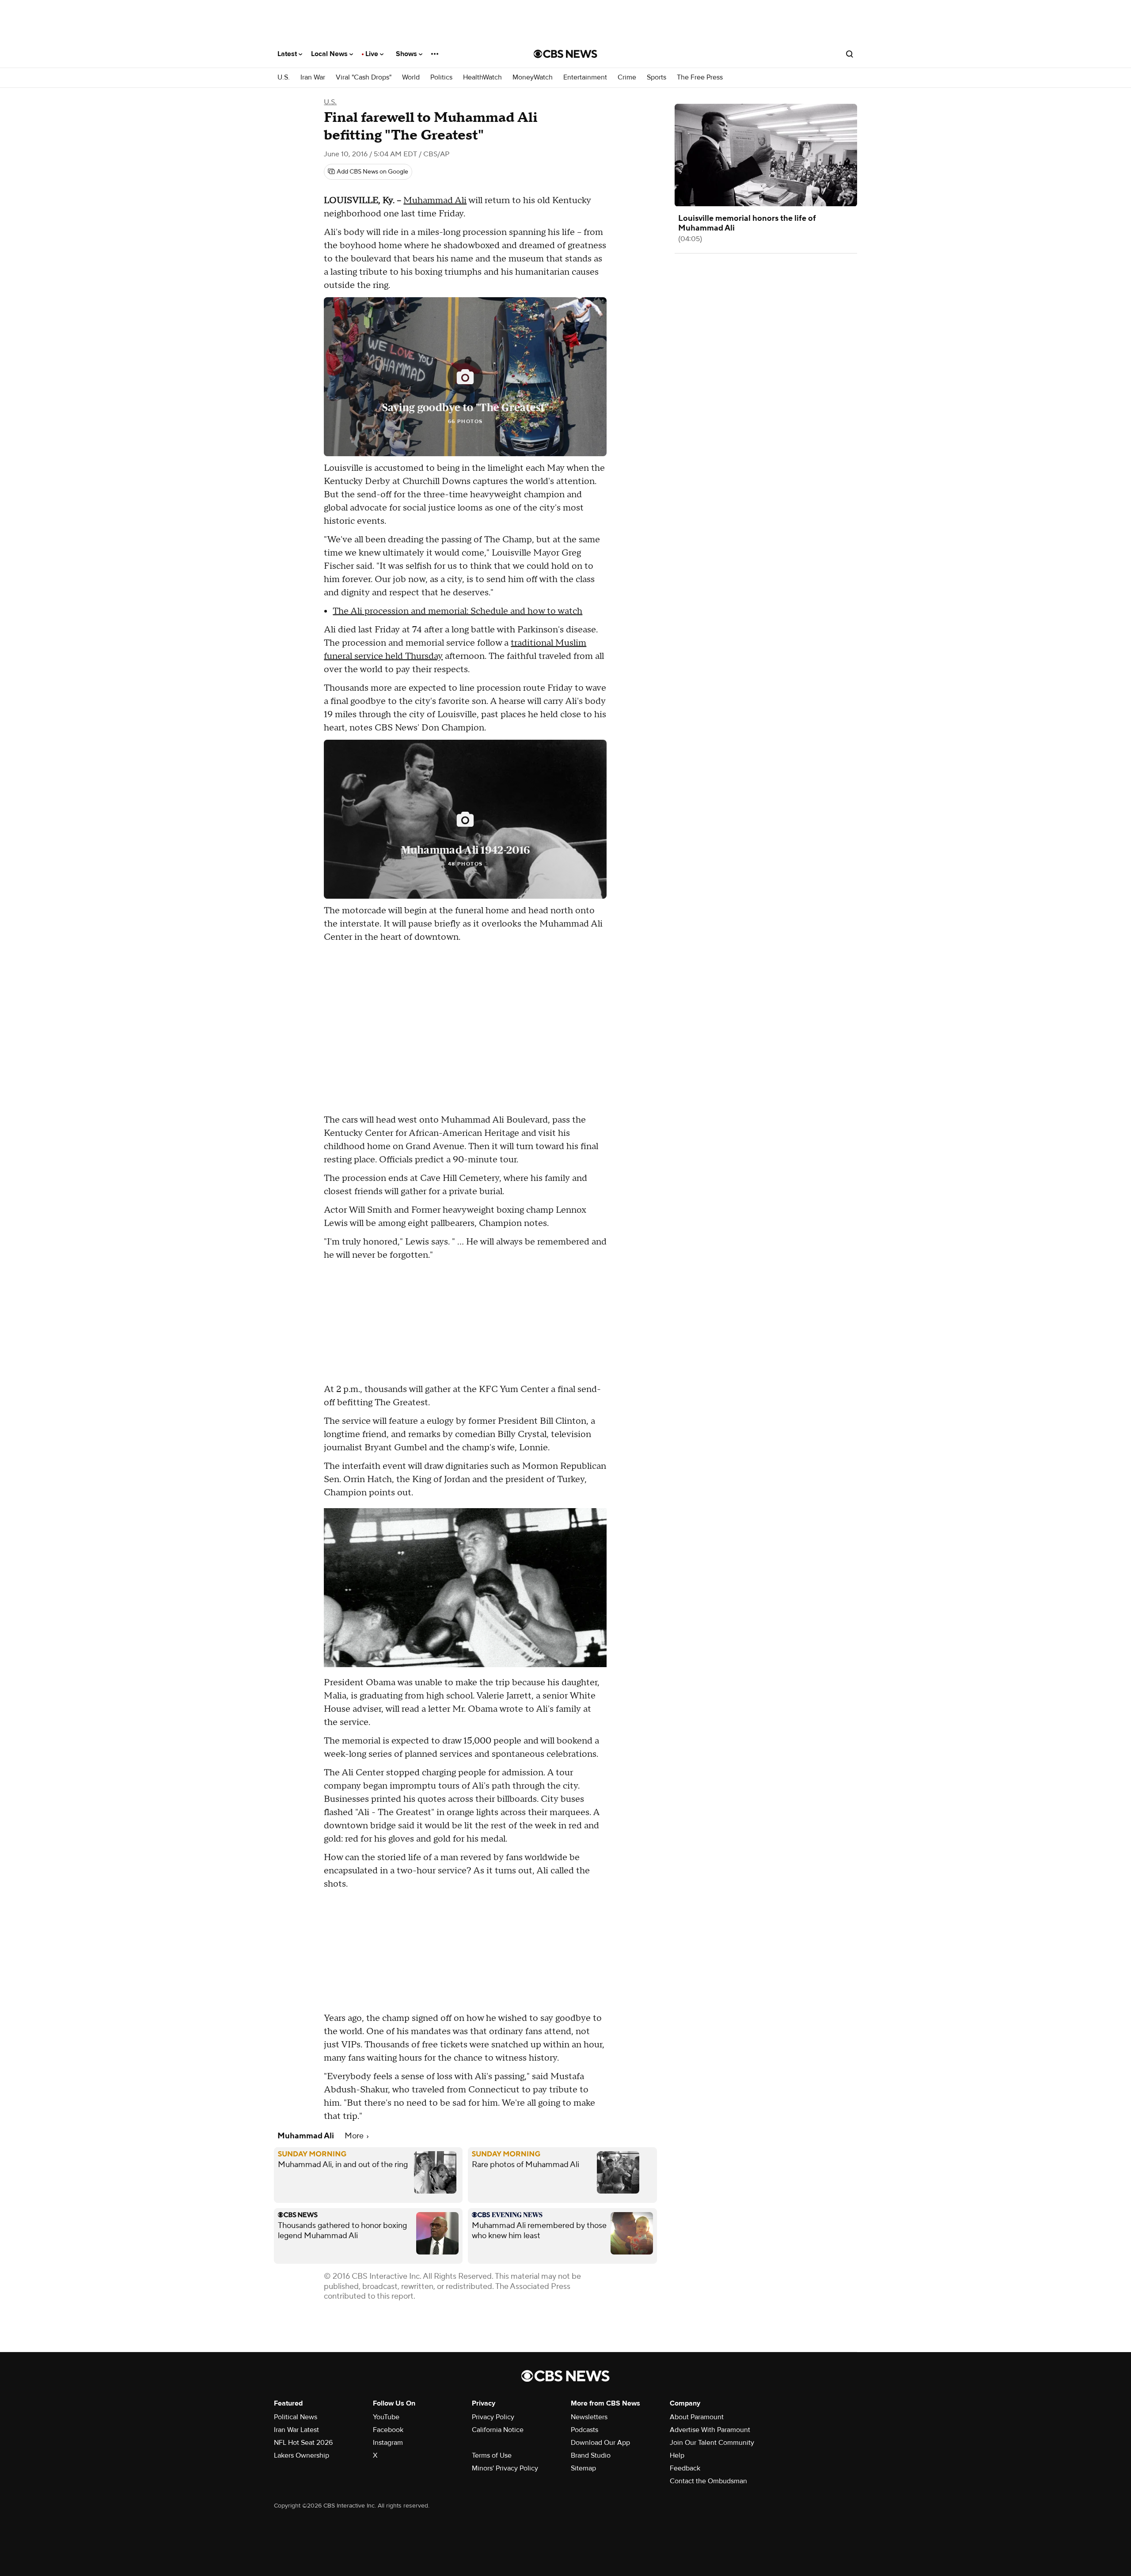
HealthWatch (482, 78)
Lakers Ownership (302, 2455)
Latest (288, 54)
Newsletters (589, 2417)
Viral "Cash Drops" (364, 78)
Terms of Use (492, 2455)
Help (677, 2455)
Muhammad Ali (435, 200)
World (411, 78)
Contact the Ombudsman (708, 2481)
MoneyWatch (533, 78)
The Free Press (700, 78)
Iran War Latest (296, 2430)
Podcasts (584, 2430)
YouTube (386, 2417)
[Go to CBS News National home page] (565, 54)
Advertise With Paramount (710, 2430)
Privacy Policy (493, 2417)
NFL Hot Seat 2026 (303, 2443)
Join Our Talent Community (712, 2443)
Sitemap (583, 2468)
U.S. (284, 78)
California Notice (498, 2430)
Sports (657, 78)
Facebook (388, 2430)
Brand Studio (591, 2455)
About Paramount (697, 2417)
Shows (407, 54)
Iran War (313, 78)
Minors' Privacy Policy (505, 2468)
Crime (627, 78)
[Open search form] (850, 54)
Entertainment (585, 78)
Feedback (685, 2468)
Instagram (388, 2443)
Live (373, 54)
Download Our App (600, 2443)
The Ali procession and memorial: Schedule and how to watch (457, 611)
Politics (441, 78)
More (355, 2136)
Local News (330, 54)
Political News (296, 2417)
